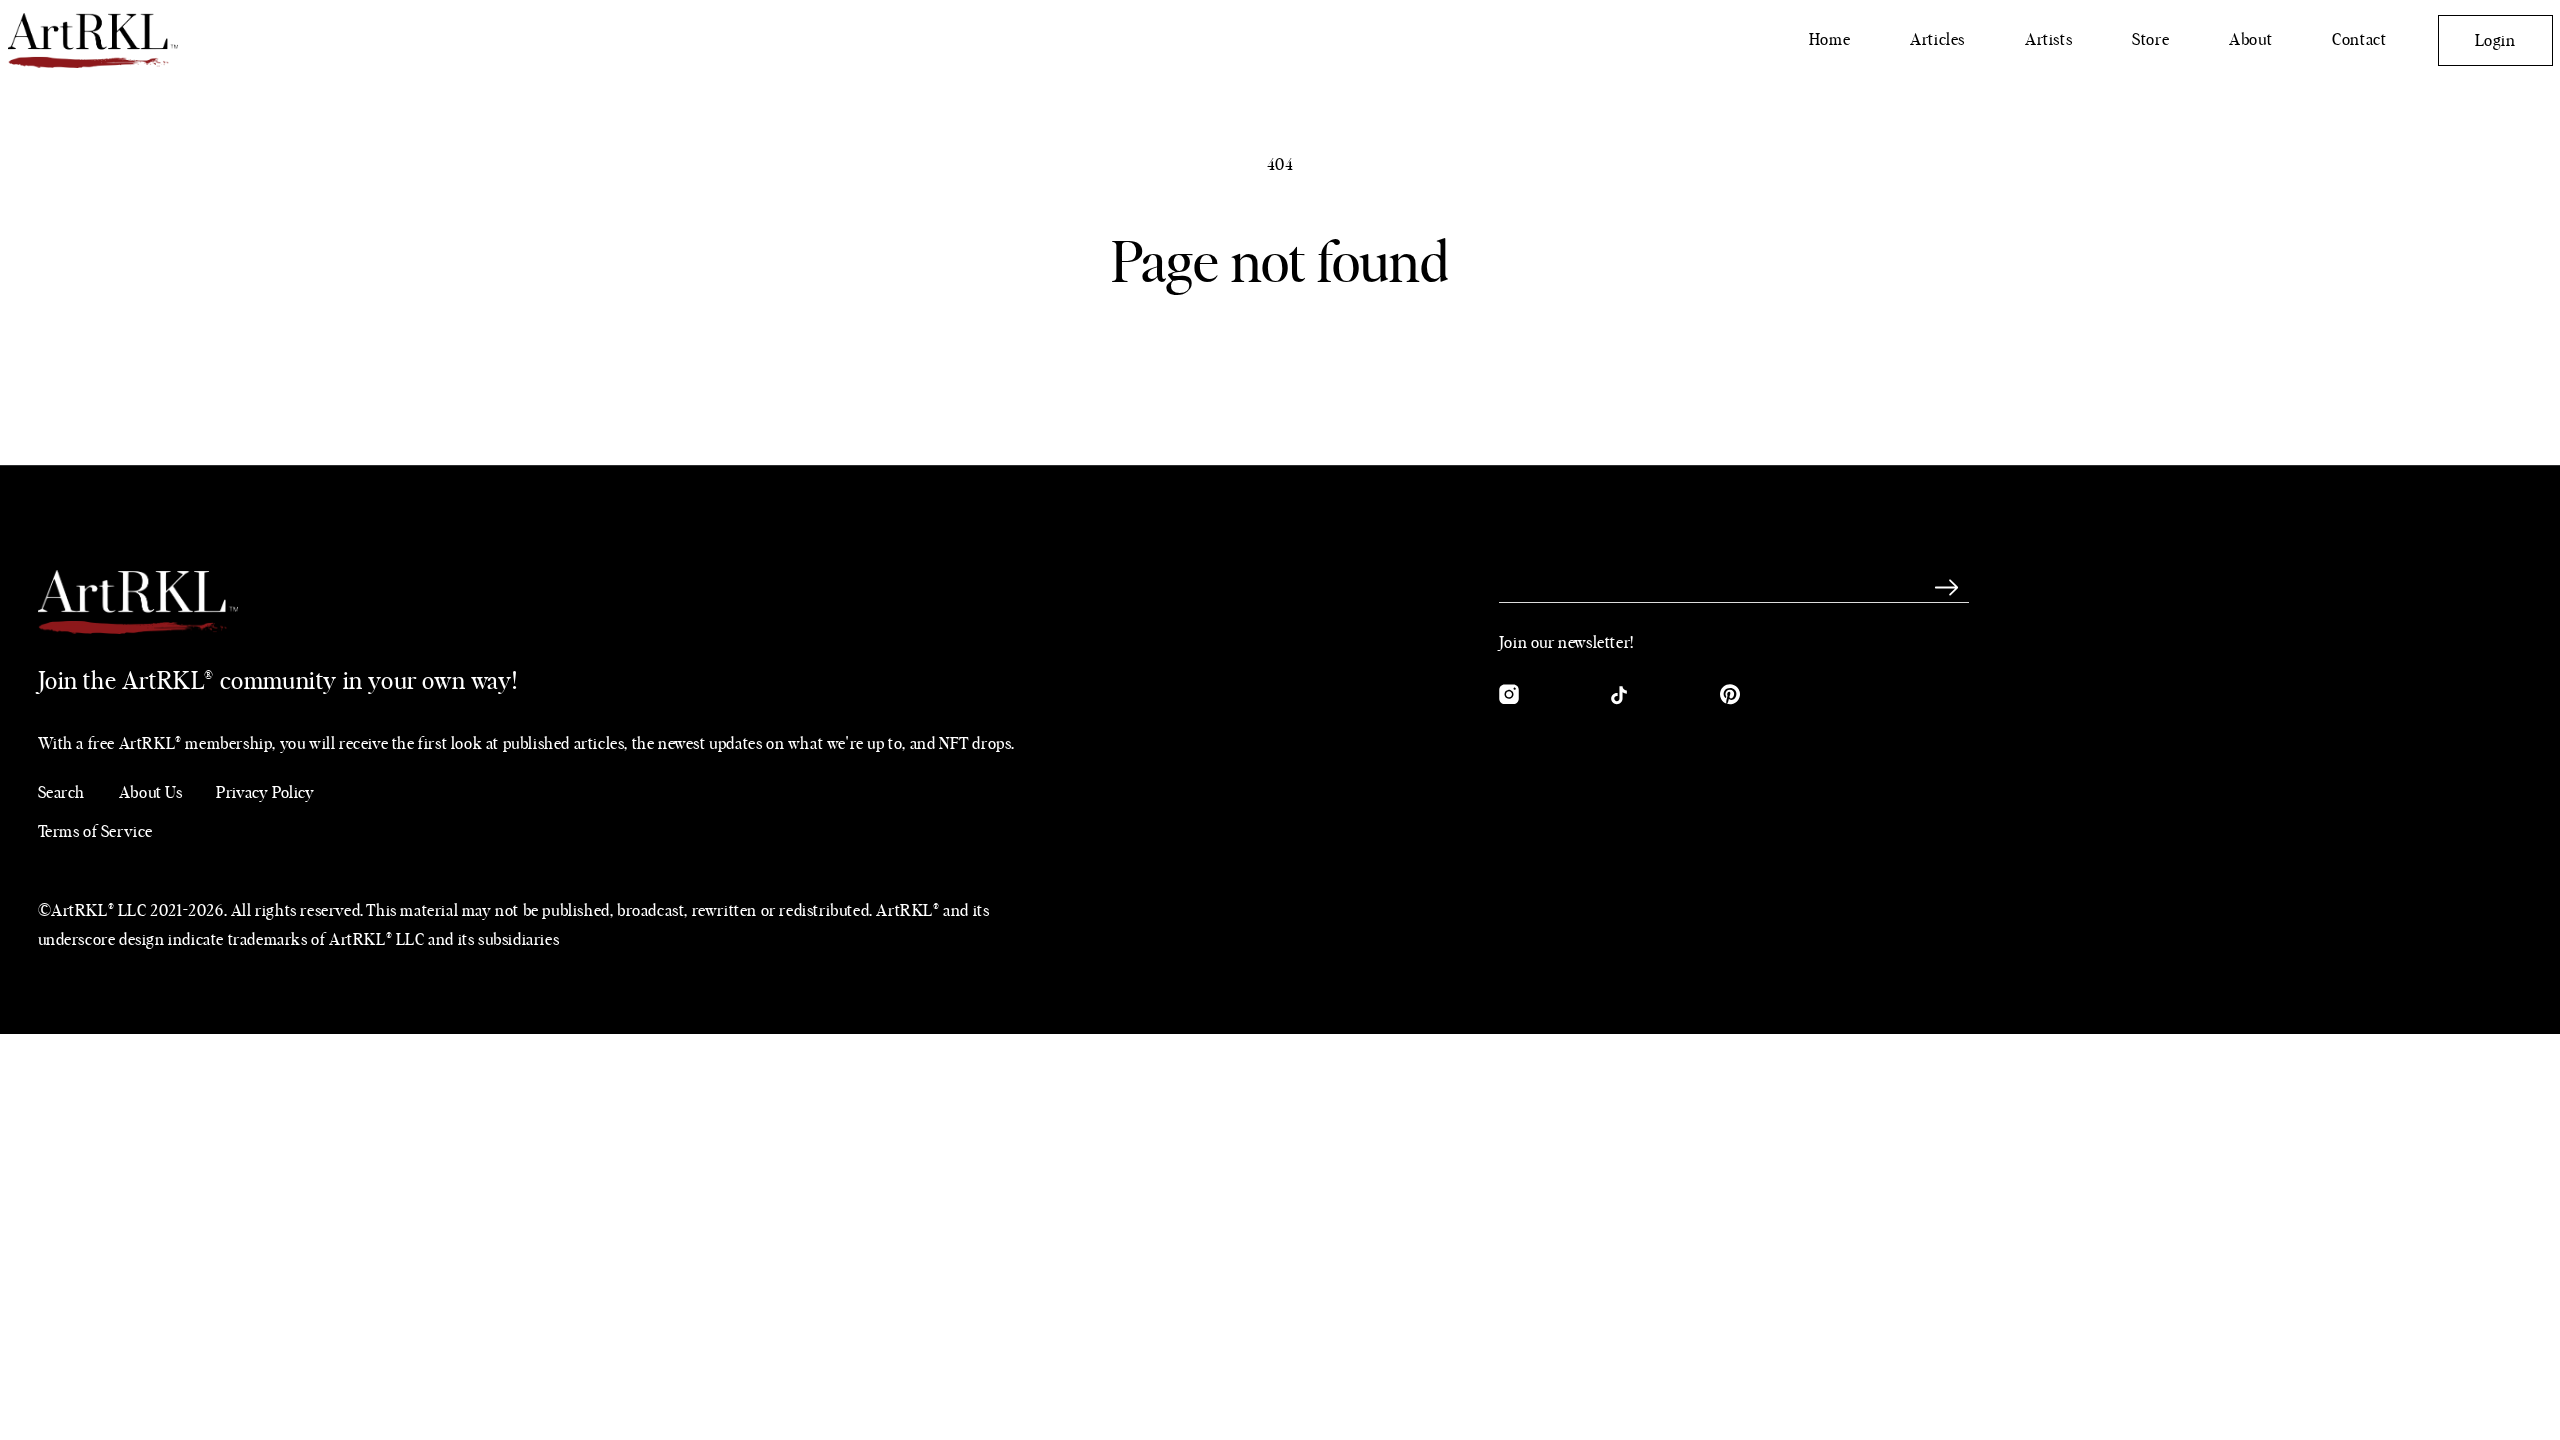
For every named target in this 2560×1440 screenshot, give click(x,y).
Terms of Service (96, 832)
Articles (1937, 40)
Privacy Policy (265, 793)
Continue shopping (1280, 371)
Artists (2048, 40)
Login (2495, 41)
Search (62, 793)
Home (1829, 40)
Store (2150, 40)
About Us (151, 793)
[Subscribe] (1947, 588)
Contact (2359, 40)
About (2250, 40)
